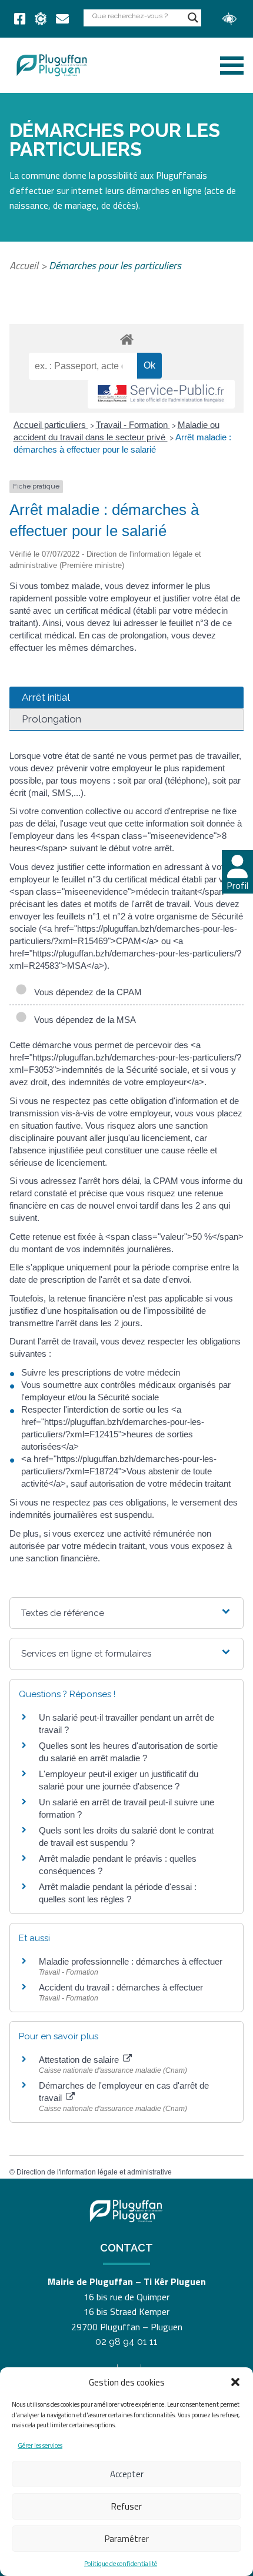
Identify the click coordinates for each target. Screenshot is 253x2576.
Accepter (127, 2474)
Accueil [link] (24, 265)
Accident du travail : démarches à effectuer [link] (121, 1987)
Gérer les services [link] (40, 2445)
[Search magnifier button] (193, 18)
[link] (20, 19)
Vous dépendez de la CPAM (86, 992)
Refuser (126, 2506)
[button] (235, 2382)
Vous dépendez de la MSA (83, 1020)
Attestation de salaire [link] (80, 2060)
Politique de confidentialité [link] (121, 2564)
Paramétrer (127, 2539)
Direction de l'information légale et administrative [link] (94, 2172)
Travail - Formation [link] (133, 425)
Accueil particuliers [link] (51, 425)
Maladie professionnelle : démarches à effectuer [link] (131, 1961)
